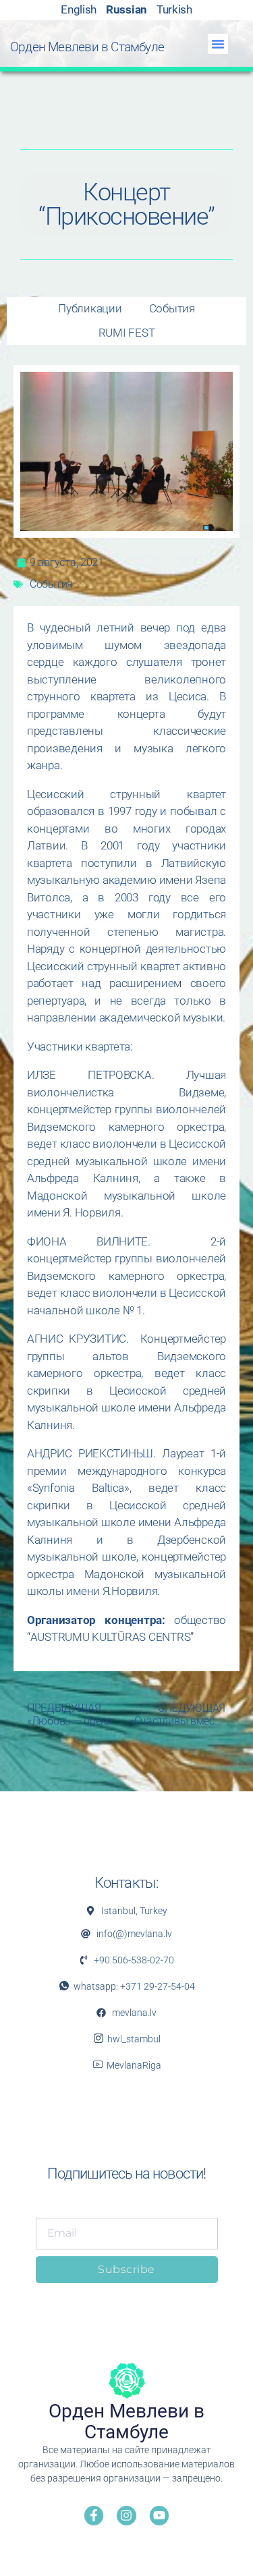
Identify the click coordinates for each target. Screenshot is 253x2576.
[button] (218, 44)
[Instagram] (126, 2516)
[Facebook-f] (94, 2516)
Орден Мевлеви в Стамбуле (87, 47)
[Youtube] (160, 2516)
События (51, 584)
